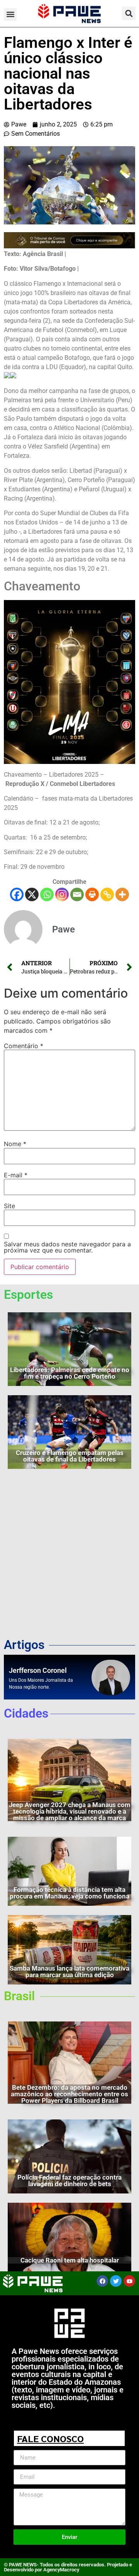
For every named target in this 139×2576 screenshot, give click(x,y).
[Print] (92, 894)
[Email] (77, 894)
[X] (32, 894)
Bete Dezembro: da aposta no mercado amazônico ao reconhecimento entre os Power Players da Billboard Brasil (69, 2094)
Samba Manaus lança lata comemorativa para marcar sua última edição (69, 1972)
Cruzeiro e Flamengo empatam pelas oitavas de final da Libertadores (70, 1456)
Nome (15, 1144)
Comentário (24, 1046)
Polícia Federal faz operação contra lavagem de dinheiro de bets (69, 2181)
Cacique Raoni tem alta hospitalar (70, 2260)
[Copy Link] (107, 894)
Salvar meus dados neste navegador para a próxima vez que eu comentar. (67, 1247)
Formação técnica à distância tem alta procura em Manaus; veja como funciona (69, 1893)
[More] (122, 894)
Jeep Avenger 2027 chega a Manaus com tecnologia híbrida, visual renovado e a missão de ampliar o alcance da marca (70, 1811)
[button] (10, 14)
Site (9, 1206)
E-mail (16, 1175)
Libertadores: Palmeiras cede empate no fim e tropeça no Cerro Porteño (70, 1373)
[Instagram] (62, 894)
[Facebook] (17, 894)
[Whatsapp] (47, 894)
